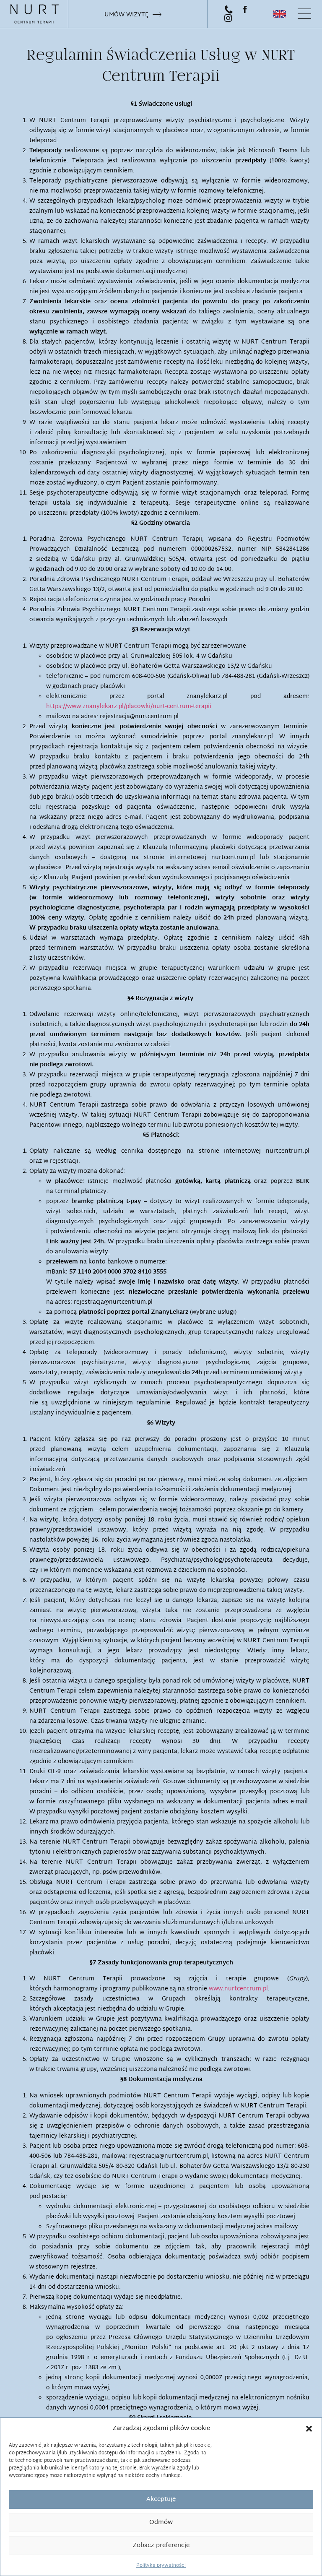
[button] (309, 2429)
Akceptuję (161, 2499)
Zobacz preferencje (161, 2546)
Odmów (161, 2523)
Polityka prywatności (161, 2565)
